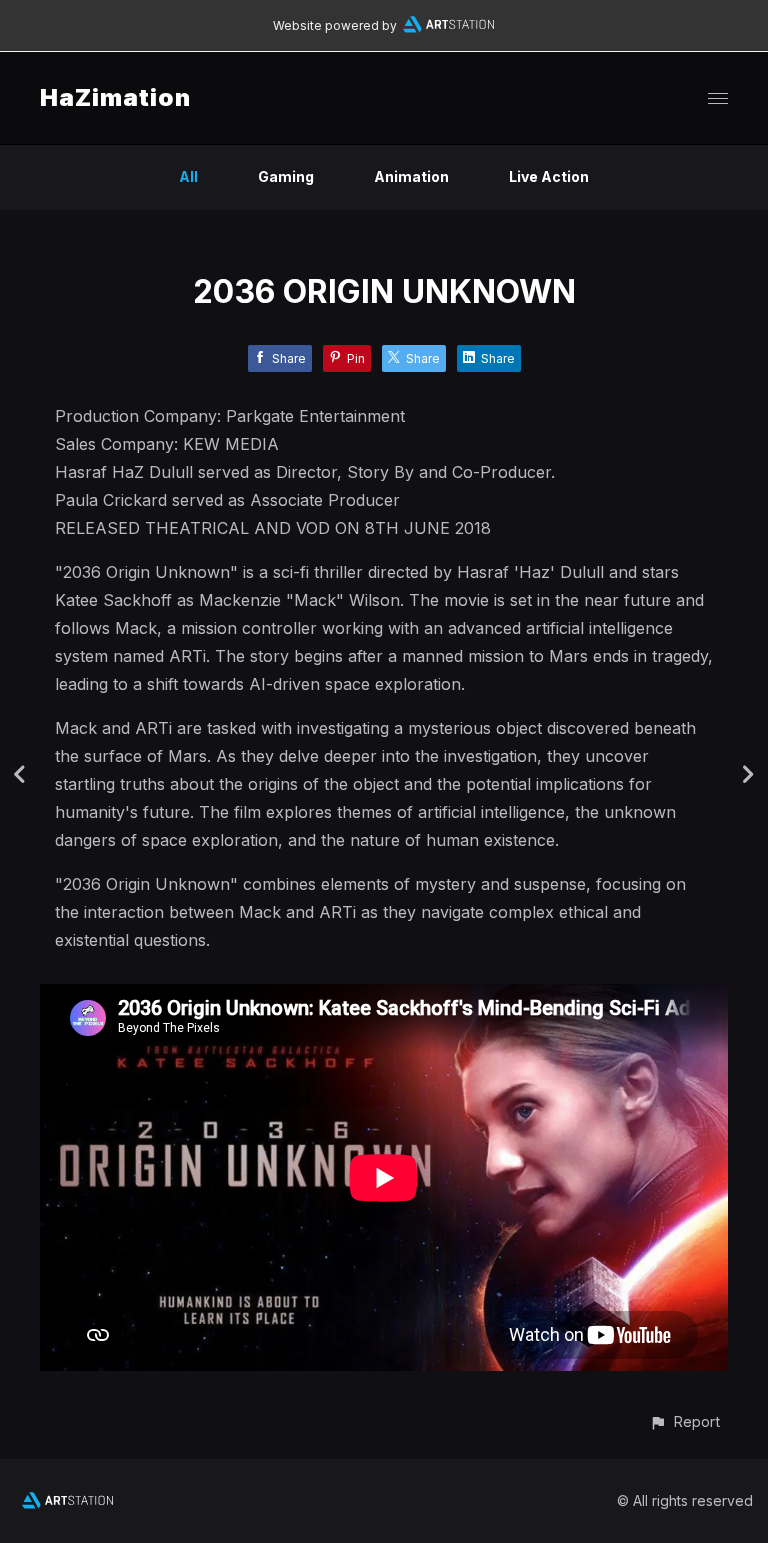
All (188, 176)
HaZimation (115, 97)
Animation (411, 176)
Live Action (549, 176)
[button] (684, 1421)
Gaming (286, 176)
